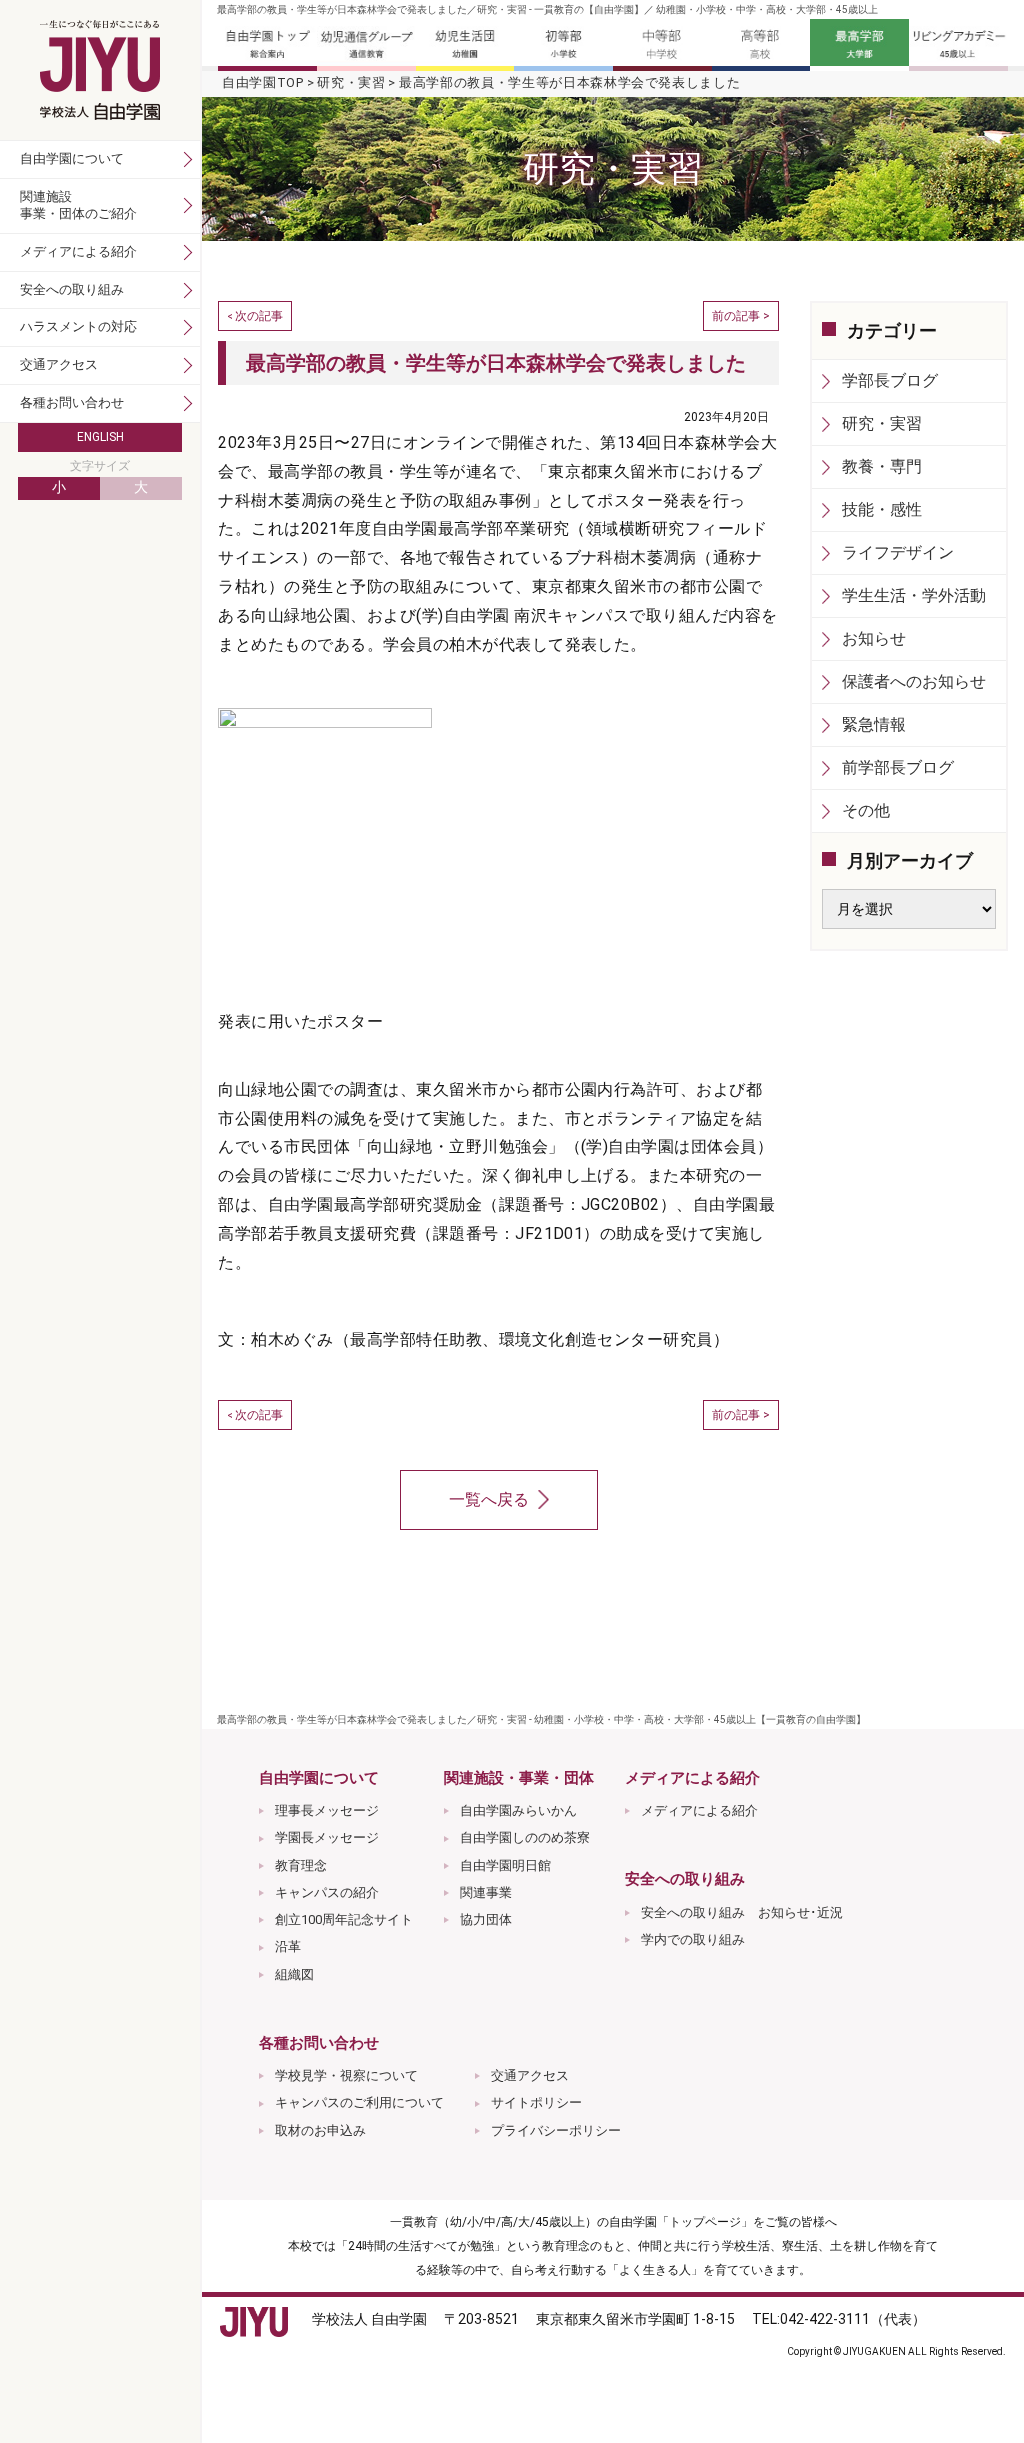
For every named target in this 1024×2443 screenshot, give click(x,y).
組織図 (294, 1974)
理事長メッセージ (327, 1810)
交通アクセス (530, 2075)
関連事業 (486, 1892)
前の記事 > (741, 316)
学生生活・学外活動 (914, 595)
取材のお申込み (320, 2130)
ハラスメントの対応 (78, 326)
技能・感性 (882, 509)
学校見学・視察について (346, 2075)
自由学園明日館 (505, 1865)
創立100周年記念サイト (344, 1919)
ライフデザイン (898, 552)
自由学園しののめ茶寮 (525, 1837)
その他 (866, 810)
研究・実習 (351, 82)
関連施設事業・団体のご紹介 (78, 205)
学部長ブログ (890, 380)
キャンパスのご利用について (359, 2102)
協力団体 (486, 1919)
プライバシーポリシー (556, 2130)
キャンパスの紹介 (327, 1892)
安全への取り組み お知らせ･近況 (742, 1912)
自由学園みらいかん (518, 1810)
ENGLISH (100, 437)
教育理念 (301, 1865)
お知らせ (874, 638)
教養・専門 (882, 466)
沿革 (288, 1946)
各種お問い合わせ (72, 402)
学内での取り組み (693, 1939)
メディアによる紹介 (699, 1810)
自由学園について (72, 158)
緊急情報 (874, 724)
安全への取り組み (72, 289)
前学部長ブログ (898, 767)
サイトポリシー (536, 2102)
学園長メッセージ (327, 1837)
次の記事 (259, 316)
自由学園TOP (263, 82)
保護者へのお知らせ (914, 681)
